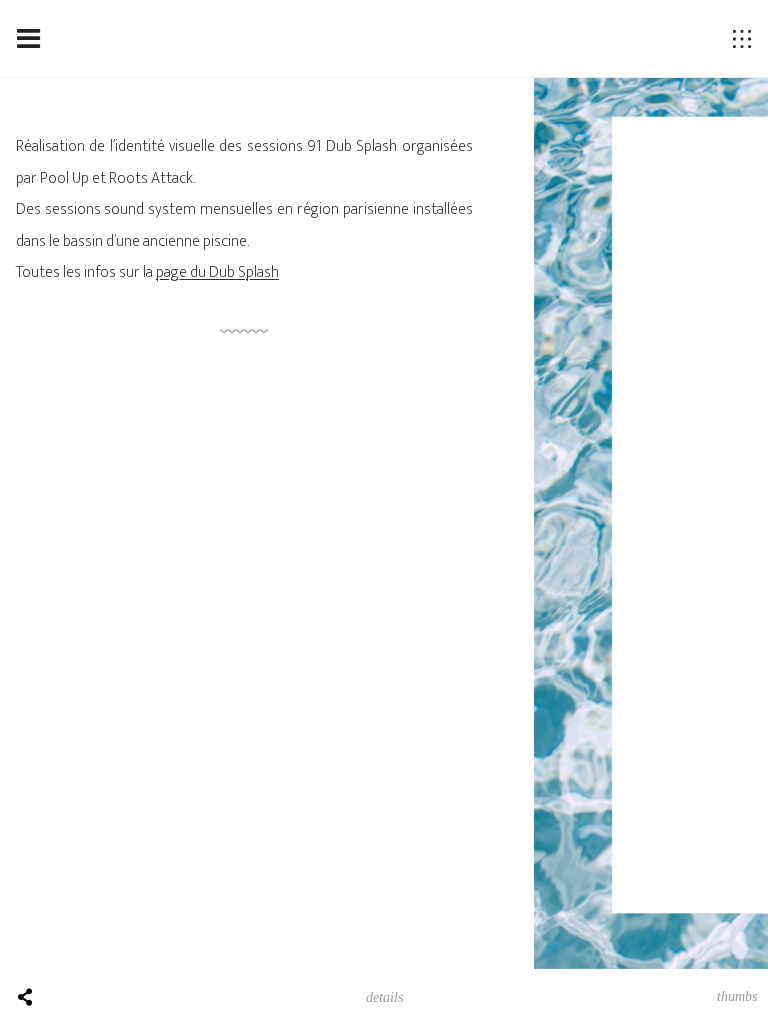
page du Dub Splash (217, 272)
